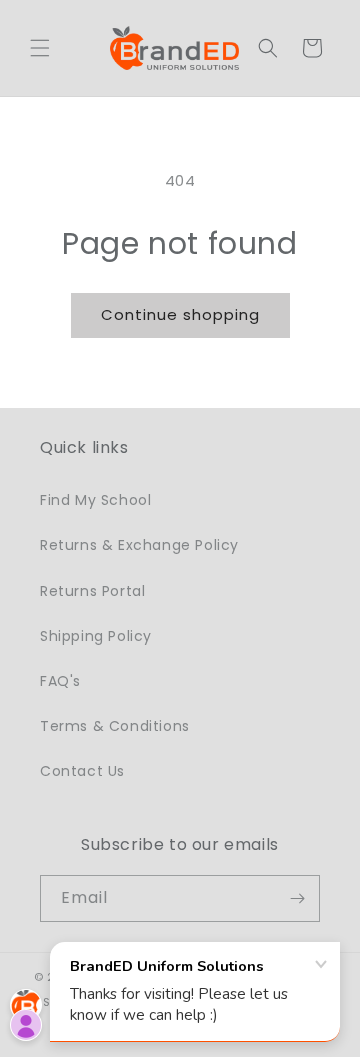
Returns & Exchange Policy (139, 545)
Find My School (95, 500)
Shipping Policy (96, 636)
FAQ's (60, 681)
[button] (40, 48)
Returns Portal (92, 591)
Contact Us (82, 771)
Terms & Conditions (115, 726)
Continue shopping (180, 314)
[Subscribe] (297, 898)
